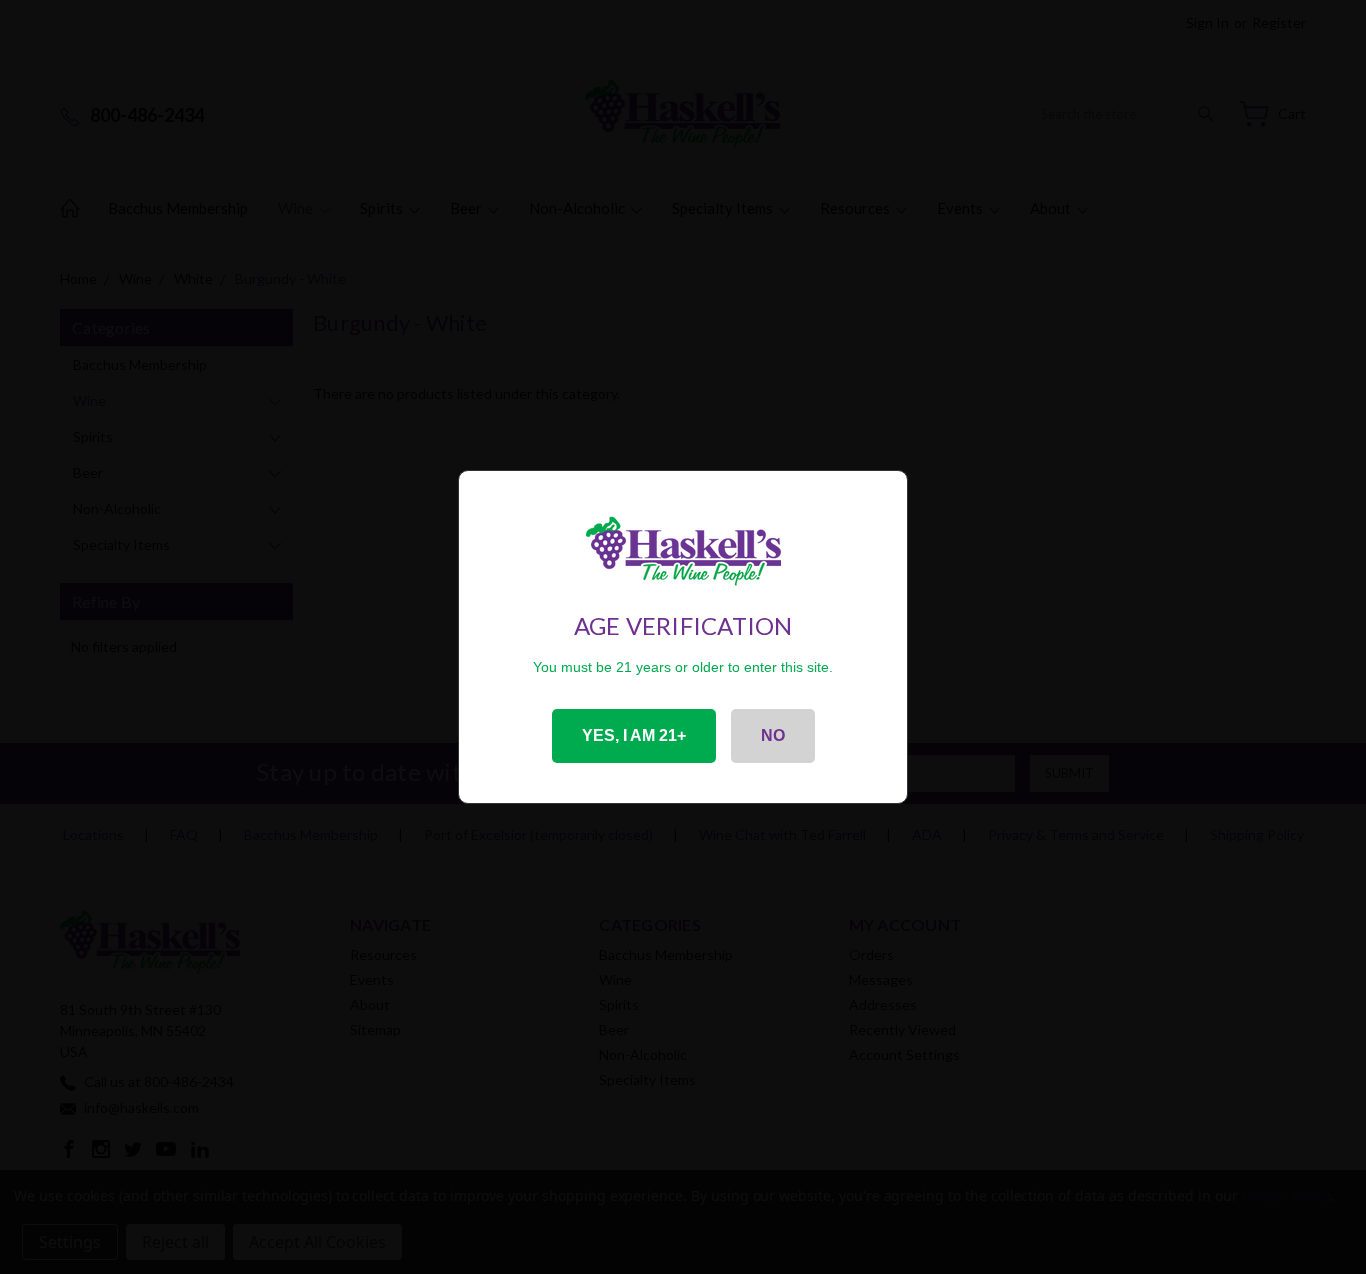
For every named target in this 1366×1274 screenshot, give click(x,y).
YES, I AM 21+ (634, 735)
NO (773, 735)
